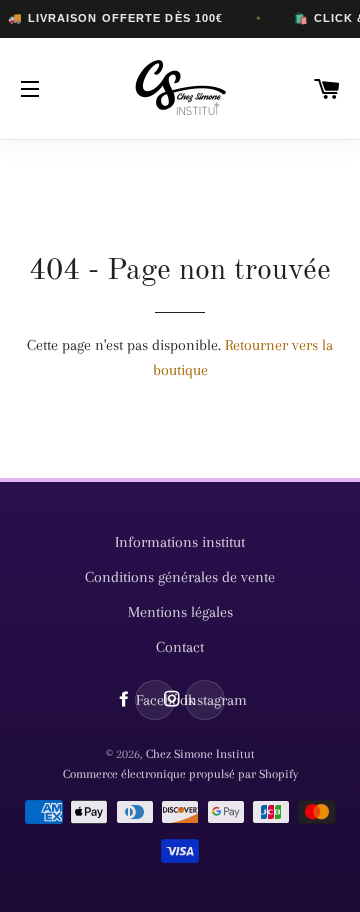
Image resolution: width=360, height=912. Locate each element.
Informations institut (180, 542)
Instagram (205, 700)
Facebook (155, 700)
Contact (180, 647)
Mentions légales (180, 612)
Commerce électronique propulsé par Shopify (180, 774)
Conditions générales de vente (180, 577)
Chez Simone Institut (200, 754)
